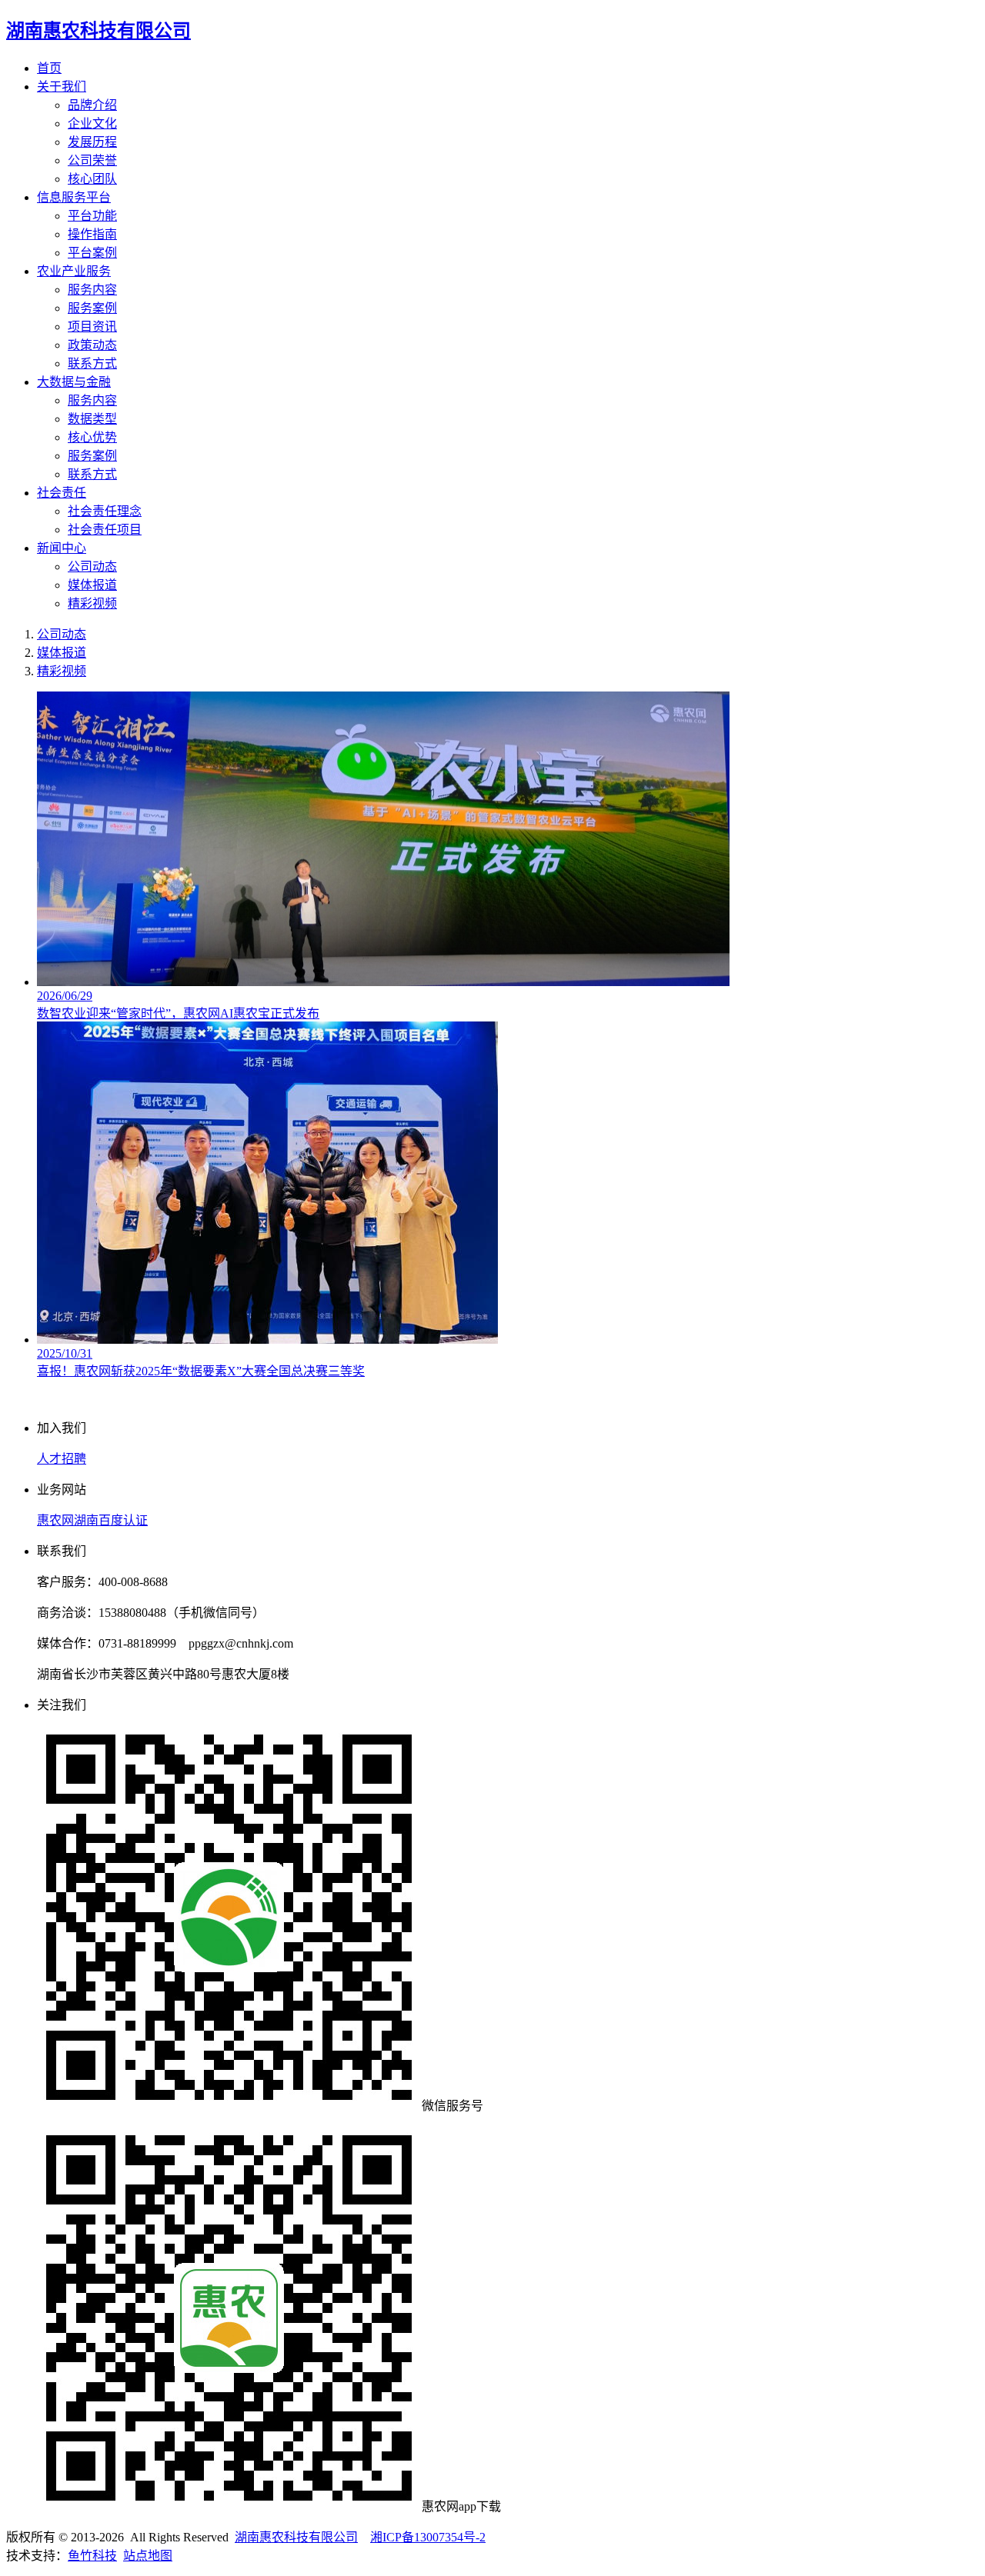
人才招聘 (62, 1459)
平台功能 (92, 216)
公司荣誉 (92, 160)
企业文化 (92, 123)
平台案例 (92, 253)
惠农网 (55, 1520)
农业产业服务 (74, 271)
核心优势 (92, 437)
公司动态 (92, 567)
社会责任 (62, 493)
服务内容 (92, 290)
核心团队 (92, 179)
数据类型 (92, 419)
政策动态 (92, 345)
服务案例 (92, 308)
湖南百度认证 (111, 1520)
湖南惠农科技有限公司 (296, 2537)
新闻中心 (62, 548)
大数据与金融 (74, 382)
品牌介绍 (92, 105)
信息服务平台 (74, 197)
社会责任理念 (105, 511)
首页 (49, 68)
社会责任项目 (105, 530)
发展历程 (92, 142)
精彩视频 (92, 603)
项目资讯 (92, 327)
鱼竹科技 (92, 2556)
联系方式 (92, 363)
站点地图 (148, 2556)
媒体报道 (92, 585)
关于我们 (62, 87)
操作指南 (92, 234)
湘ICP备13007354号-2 (428, 2537)
